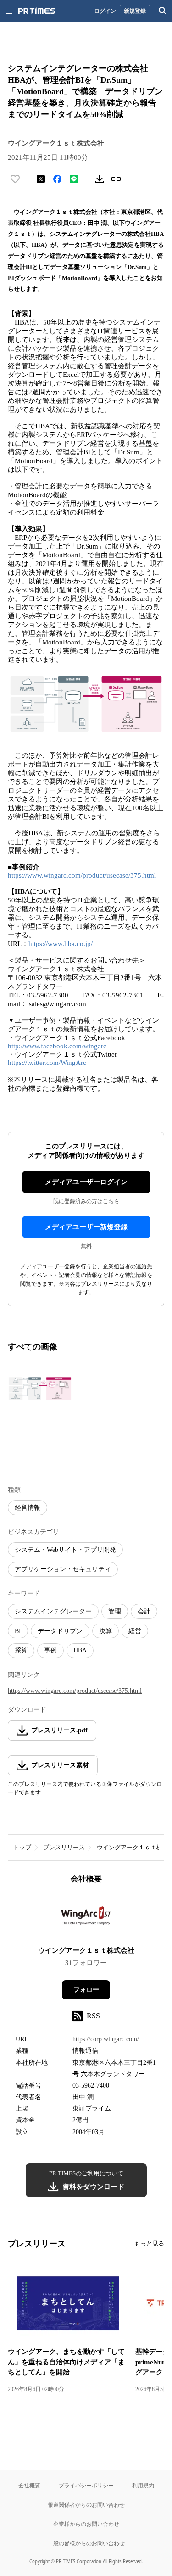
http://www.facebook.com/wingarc (57, 1046)
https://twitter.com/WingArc (47, 1063)
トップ (22, 1847)
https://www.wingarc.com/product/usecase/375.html (82, 875)
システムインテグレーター (53, 1611)
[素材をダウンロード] (100, 179)
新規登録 (135, 11)
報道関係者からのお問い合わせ (86, 2505)
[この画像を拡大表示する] (40, 1389)
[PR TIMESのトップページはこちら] (37, 11)
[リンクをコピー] (116, 179)
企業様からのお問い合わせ (86, 2524)
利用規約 (143, 2485)
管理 (115, 1611)
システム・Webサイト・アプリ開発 (65, 1550)
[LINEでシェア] (74, 179)
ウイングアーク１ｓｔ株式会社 (86, 1950)
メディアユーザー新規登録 (86, 1227)
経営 (135, 1631)
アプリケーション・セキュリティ (63, 1569)
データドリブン (60, 1631)
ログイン (105, 11)
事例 (50, 1650)
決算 (105, 1631)
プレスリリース (64, 1847)
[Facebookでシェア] (57, 179)
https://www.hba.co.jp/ (61, 944)
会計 (144, 1611)
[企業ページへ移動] (86, 1918)
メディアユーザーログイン (86, 1182)
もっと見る (149, 2243)
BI (18, 1631)
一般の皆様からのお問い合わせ (86, 2543)
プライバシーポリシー (86, 2485)
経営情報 (28, 1508)
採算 (21, 1650)
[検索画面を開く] (163, 11)
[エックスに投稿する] (41, 179)
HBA (80, 1650)
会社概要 (29, 2485)
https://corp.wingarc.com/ (106, 2039)
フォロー (86, 1990)
